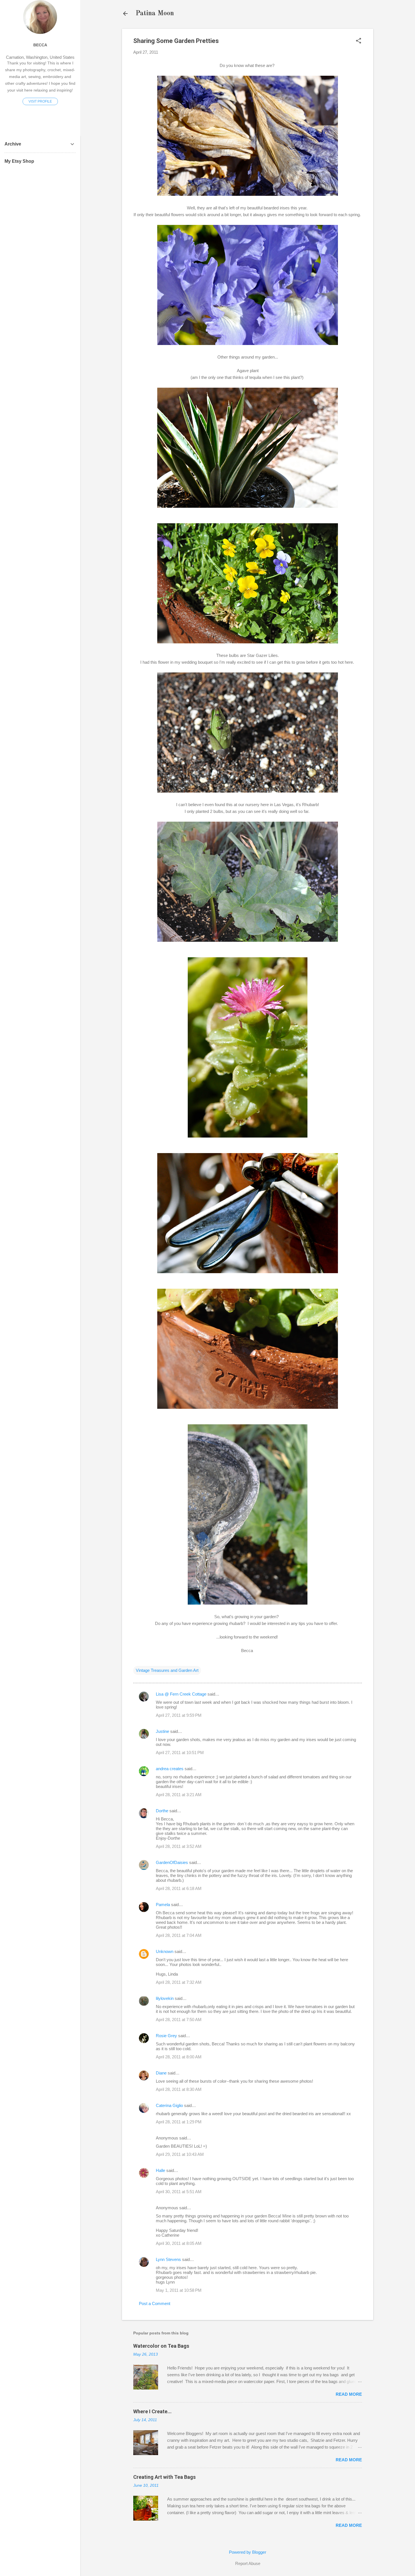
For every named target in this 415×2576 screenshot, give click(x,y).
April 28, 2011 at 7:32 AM (179, 1982)
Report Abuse (248, 2563)
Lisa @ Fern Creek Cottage (181, 1694)
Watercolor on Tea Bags (161, 2346)
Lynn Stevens (168, 2259)
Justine (162, 1731)
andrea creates (170, 1769)
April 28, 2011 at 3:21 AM (179, 1795)
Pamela (163, 1905)
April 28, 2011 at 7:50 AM (179, 2020)
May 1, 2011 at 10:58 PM (179, 2290)
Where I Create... (152, 2411)
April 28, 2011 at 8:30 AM (179, 2089)
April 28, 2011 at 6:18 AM (179, 1888)
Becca (40, 45)
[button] (359, 41)
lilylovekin (165, 1998)
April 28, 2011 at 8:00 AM (179, 2057)
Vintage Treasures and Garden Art (167, 1670)
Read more (349, 2394)
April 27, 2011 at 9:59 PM (179, 1715)
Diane (161, 2073)
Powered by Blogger (248, 2552)
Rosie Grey (166, 2036)
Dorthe (162, 1811)
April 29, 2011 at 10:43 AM (180, 2154)
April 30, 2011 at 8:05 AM (179, 2243)
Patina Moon (155, 14)
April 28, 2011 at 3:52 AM (179, 1846)
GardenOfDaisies (172, 1862)
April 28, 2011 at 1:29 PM (179, 2122)
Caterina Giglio (169, 2105)
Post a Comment (155, 2303)
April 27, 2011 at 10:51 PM (180, 1753)
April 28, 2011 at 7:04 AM (179, 1935)
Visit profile (40, 101)
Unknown (165, 1951)
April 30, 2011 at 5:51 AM (179, 2192)
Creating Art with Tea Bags (164, 2477)
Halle (160, 2170)
